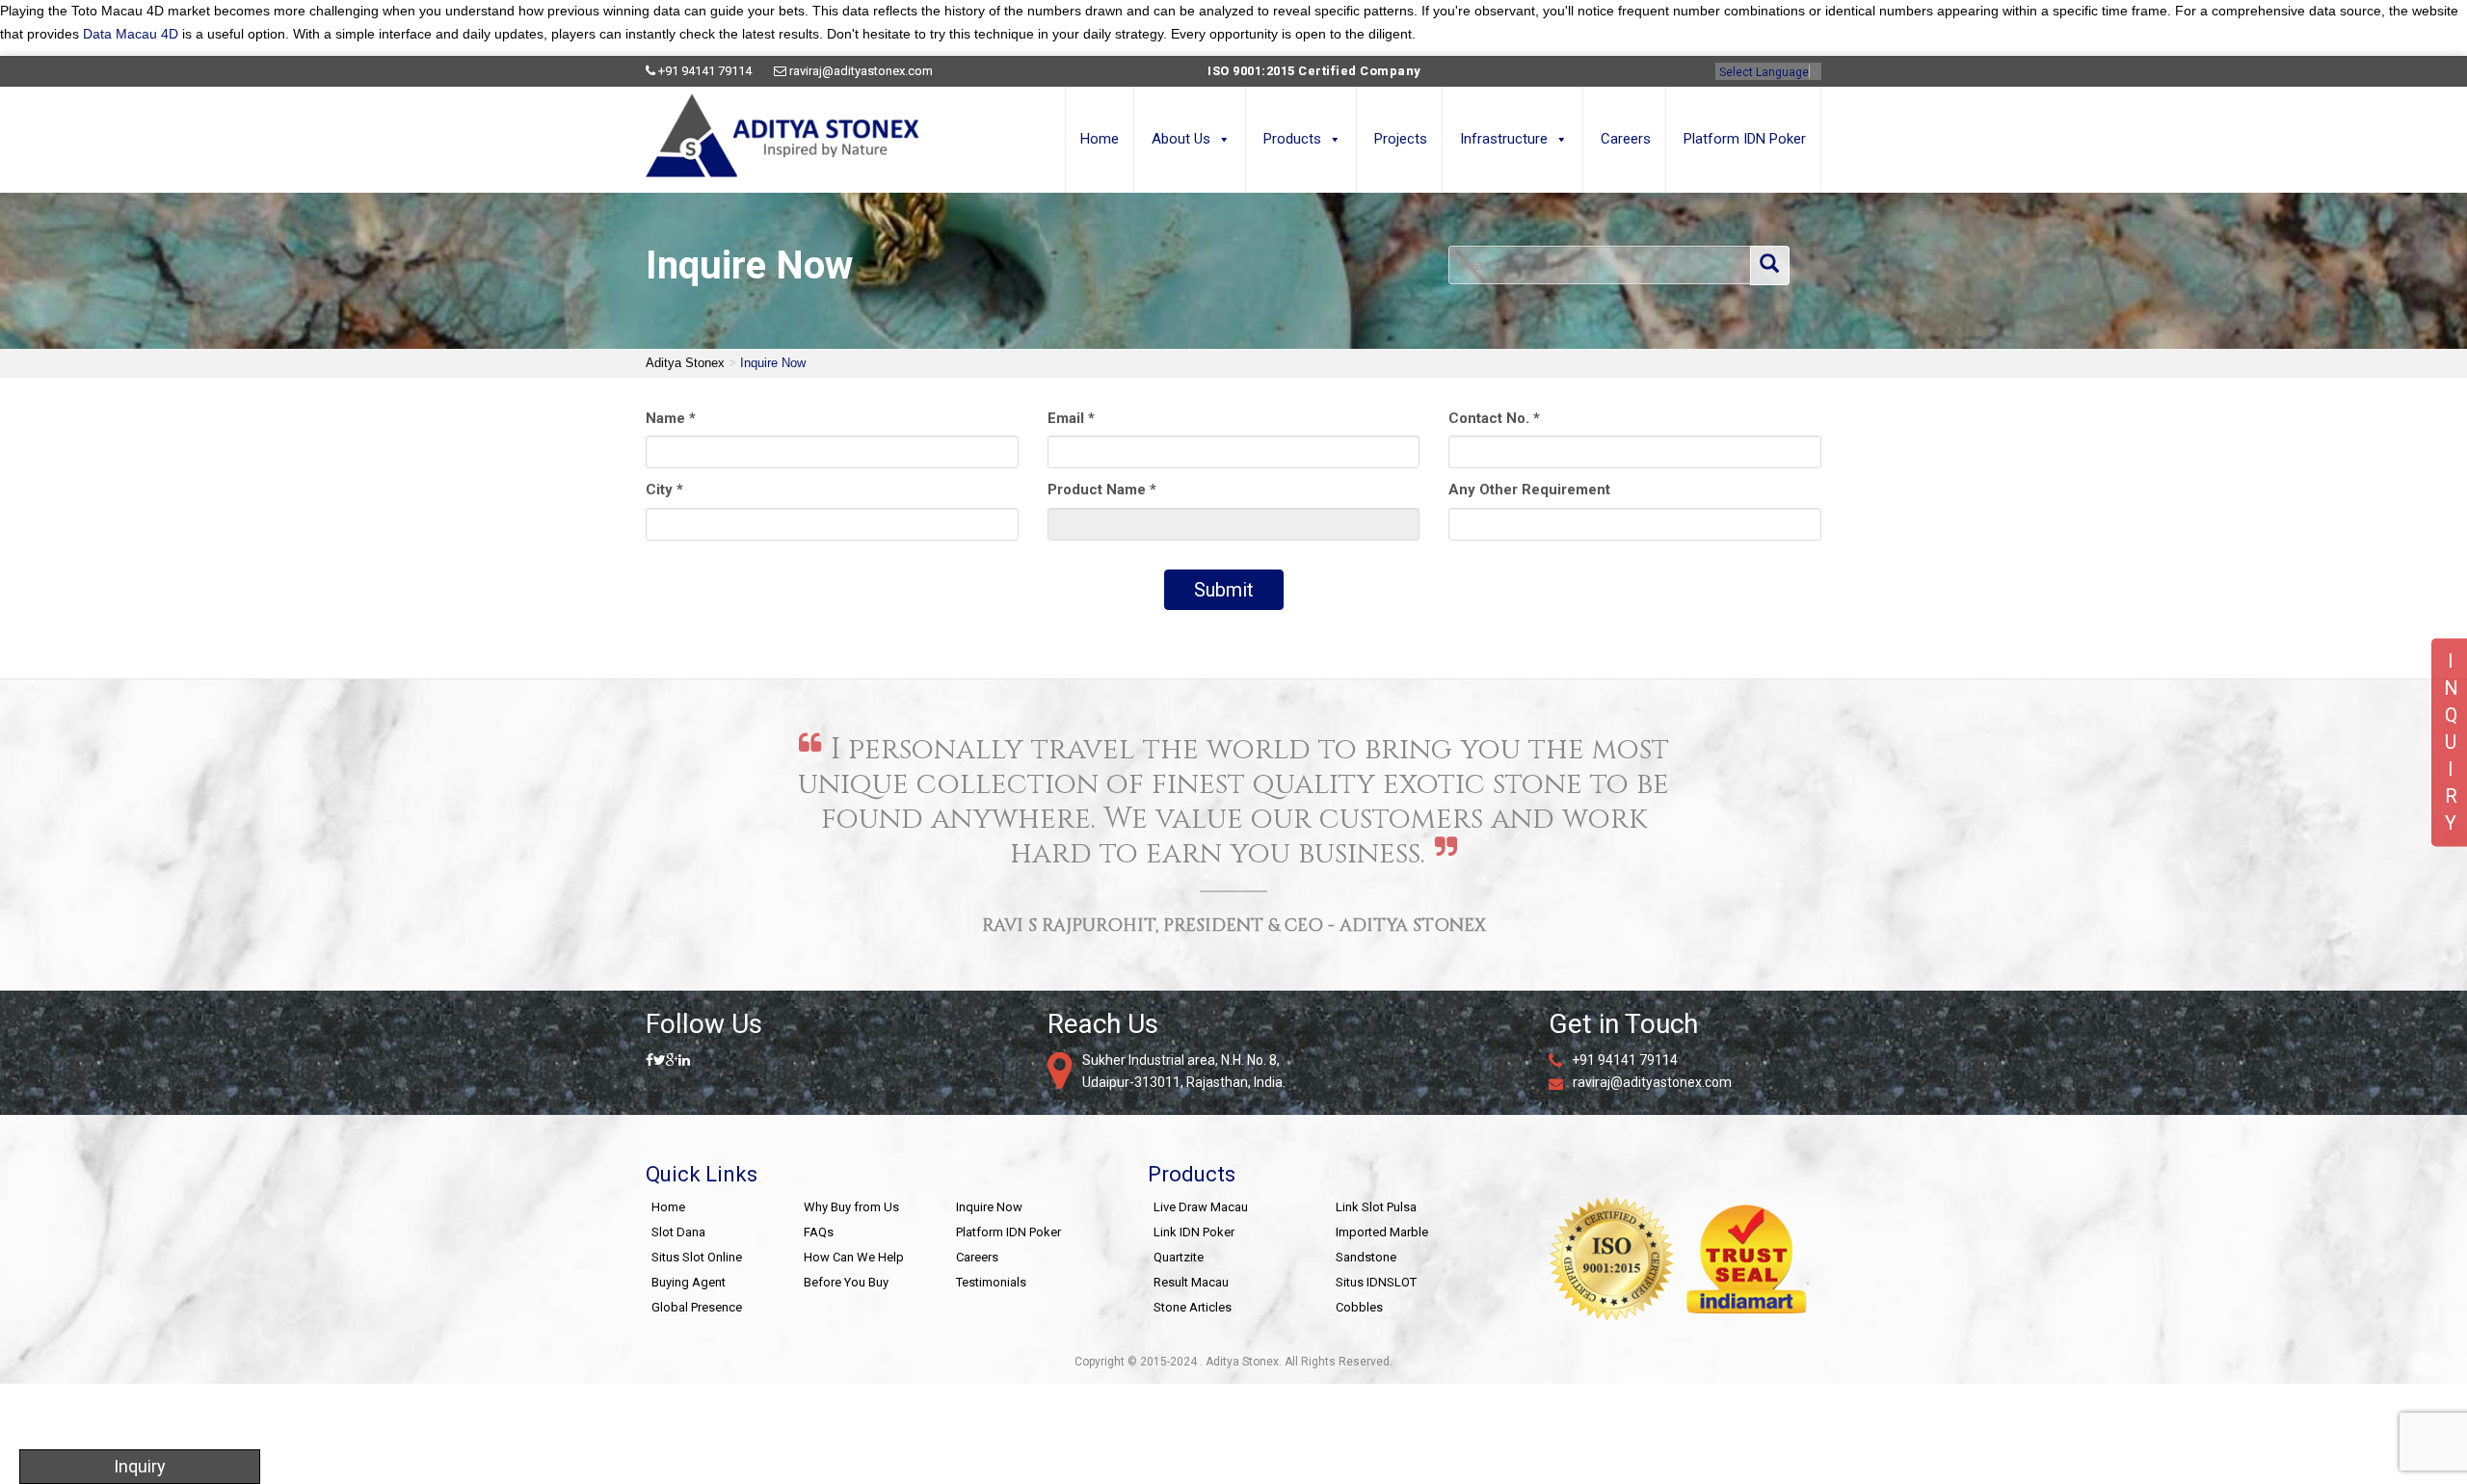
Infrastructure (1504, 139)
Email (1071, 418)
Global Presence (697, 1307)
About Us (1181, 139)
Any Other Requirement (1529, 490)
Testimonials (991, 1282)
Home (1100, 139)
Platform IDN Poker (1745, 139)
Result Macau (1191, 1282)
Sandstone (1366, 1257)
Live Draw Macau (1201, 1207)
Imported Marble (1382, 1232)
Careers (1626, 139)
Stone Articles (1193, 1307)
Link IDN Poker (1194, 1232)
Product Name (1102, 490)
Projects (1401, 139)
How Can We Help (854, 1257)
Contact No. (1494, 418)
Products (1292, 139)
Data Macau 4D (131, 34)
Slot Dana (678, 1232)
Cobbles (1359, 1307)
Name (671, 418)
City (664, 490)
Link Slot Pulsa (1376, 1207)
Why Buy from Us (851, 1207)
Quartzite (1179, 1257)
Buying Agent (689, 1282)
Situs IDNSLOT (1376, 1282)
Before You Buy (846, 1282)
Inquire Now (989, 1207)
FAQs (819, 1232)
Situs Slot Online (697, 1257)
